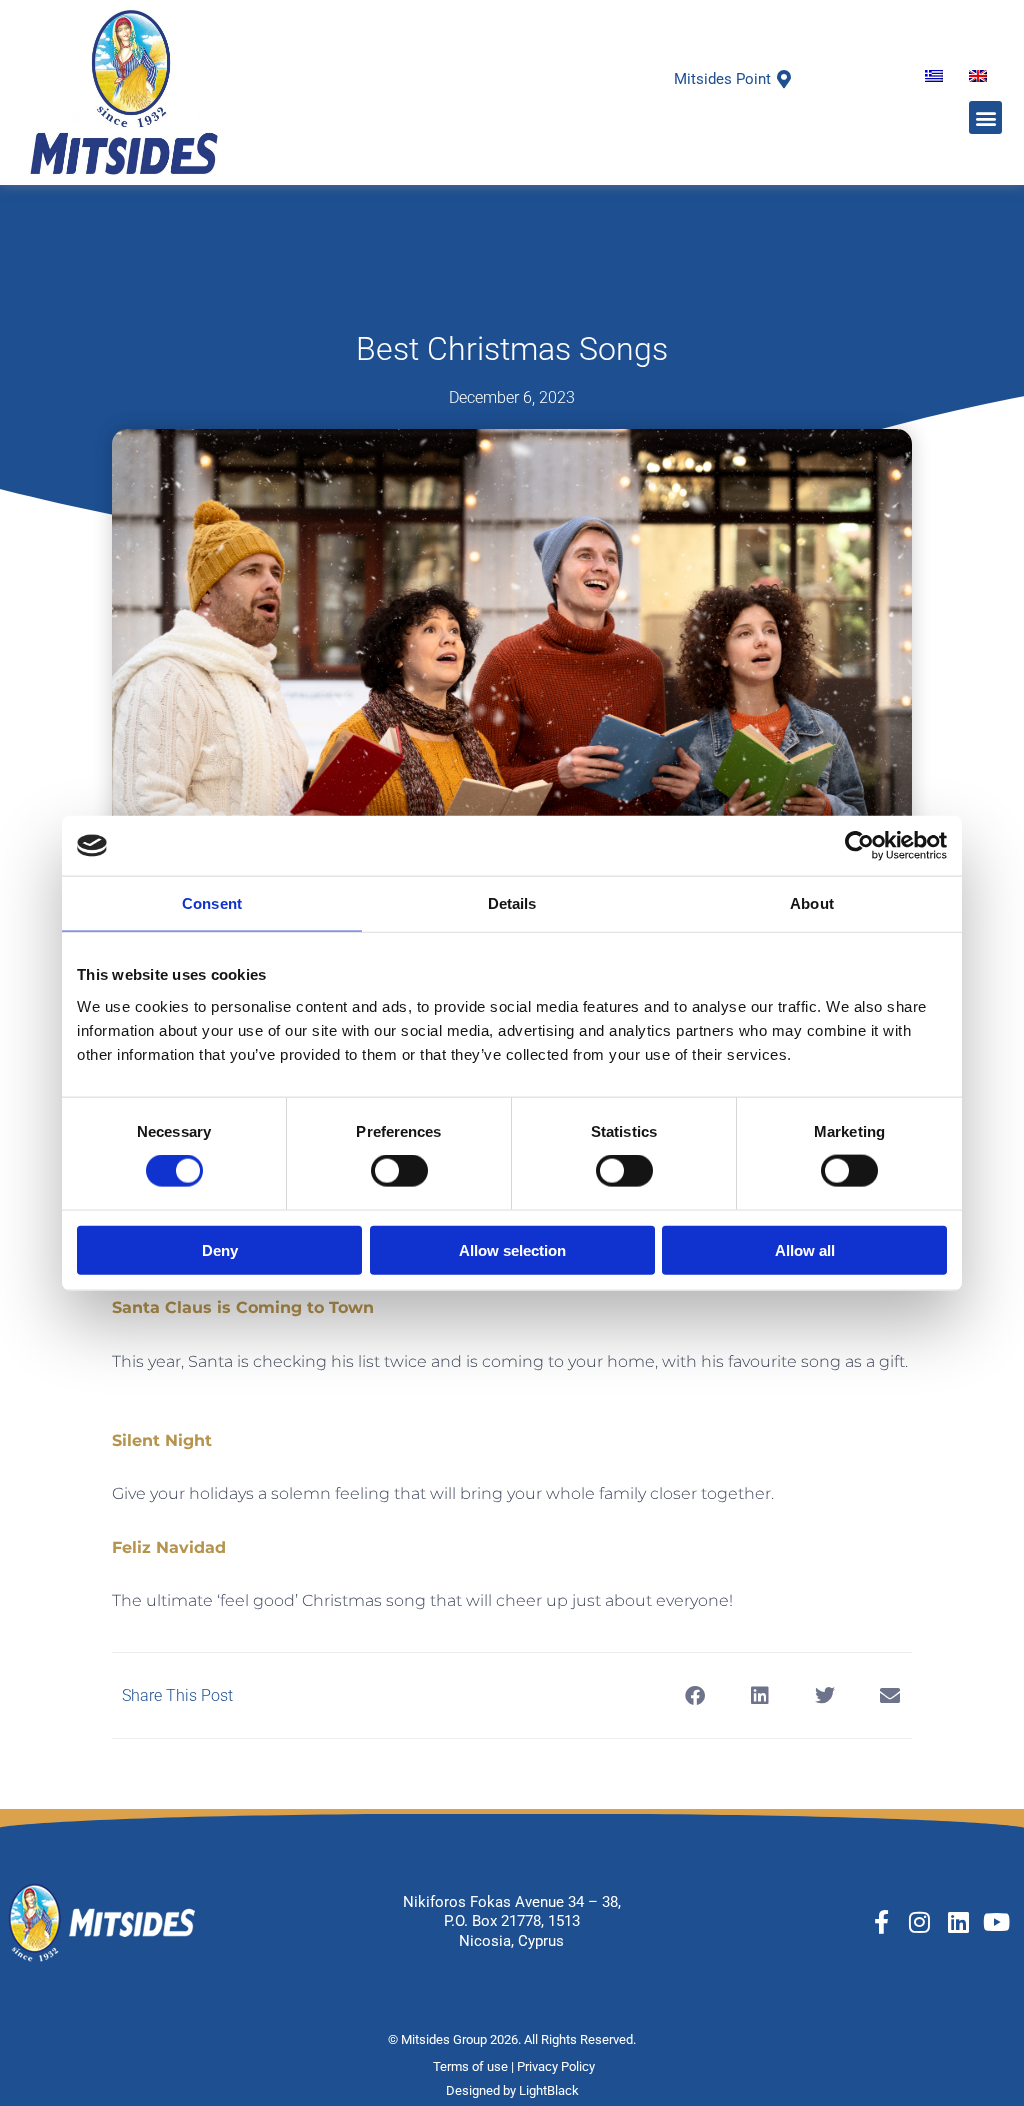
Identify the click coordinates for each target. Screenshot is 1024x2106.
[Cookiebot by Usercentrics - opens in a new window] (859, 846)
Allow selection (512, 1249)
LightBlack (549, 2090)
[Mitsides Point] (784, 79)
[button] (985, 117)
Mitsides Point (722, 79)
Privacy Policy (557, 2066)
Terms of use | (475, 2066)
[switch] (399, 1171)
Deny (220, 1249)
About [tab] (812, 903)
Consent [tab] (212, 903)
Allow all (805, 1249)
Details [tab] (512, 903)
